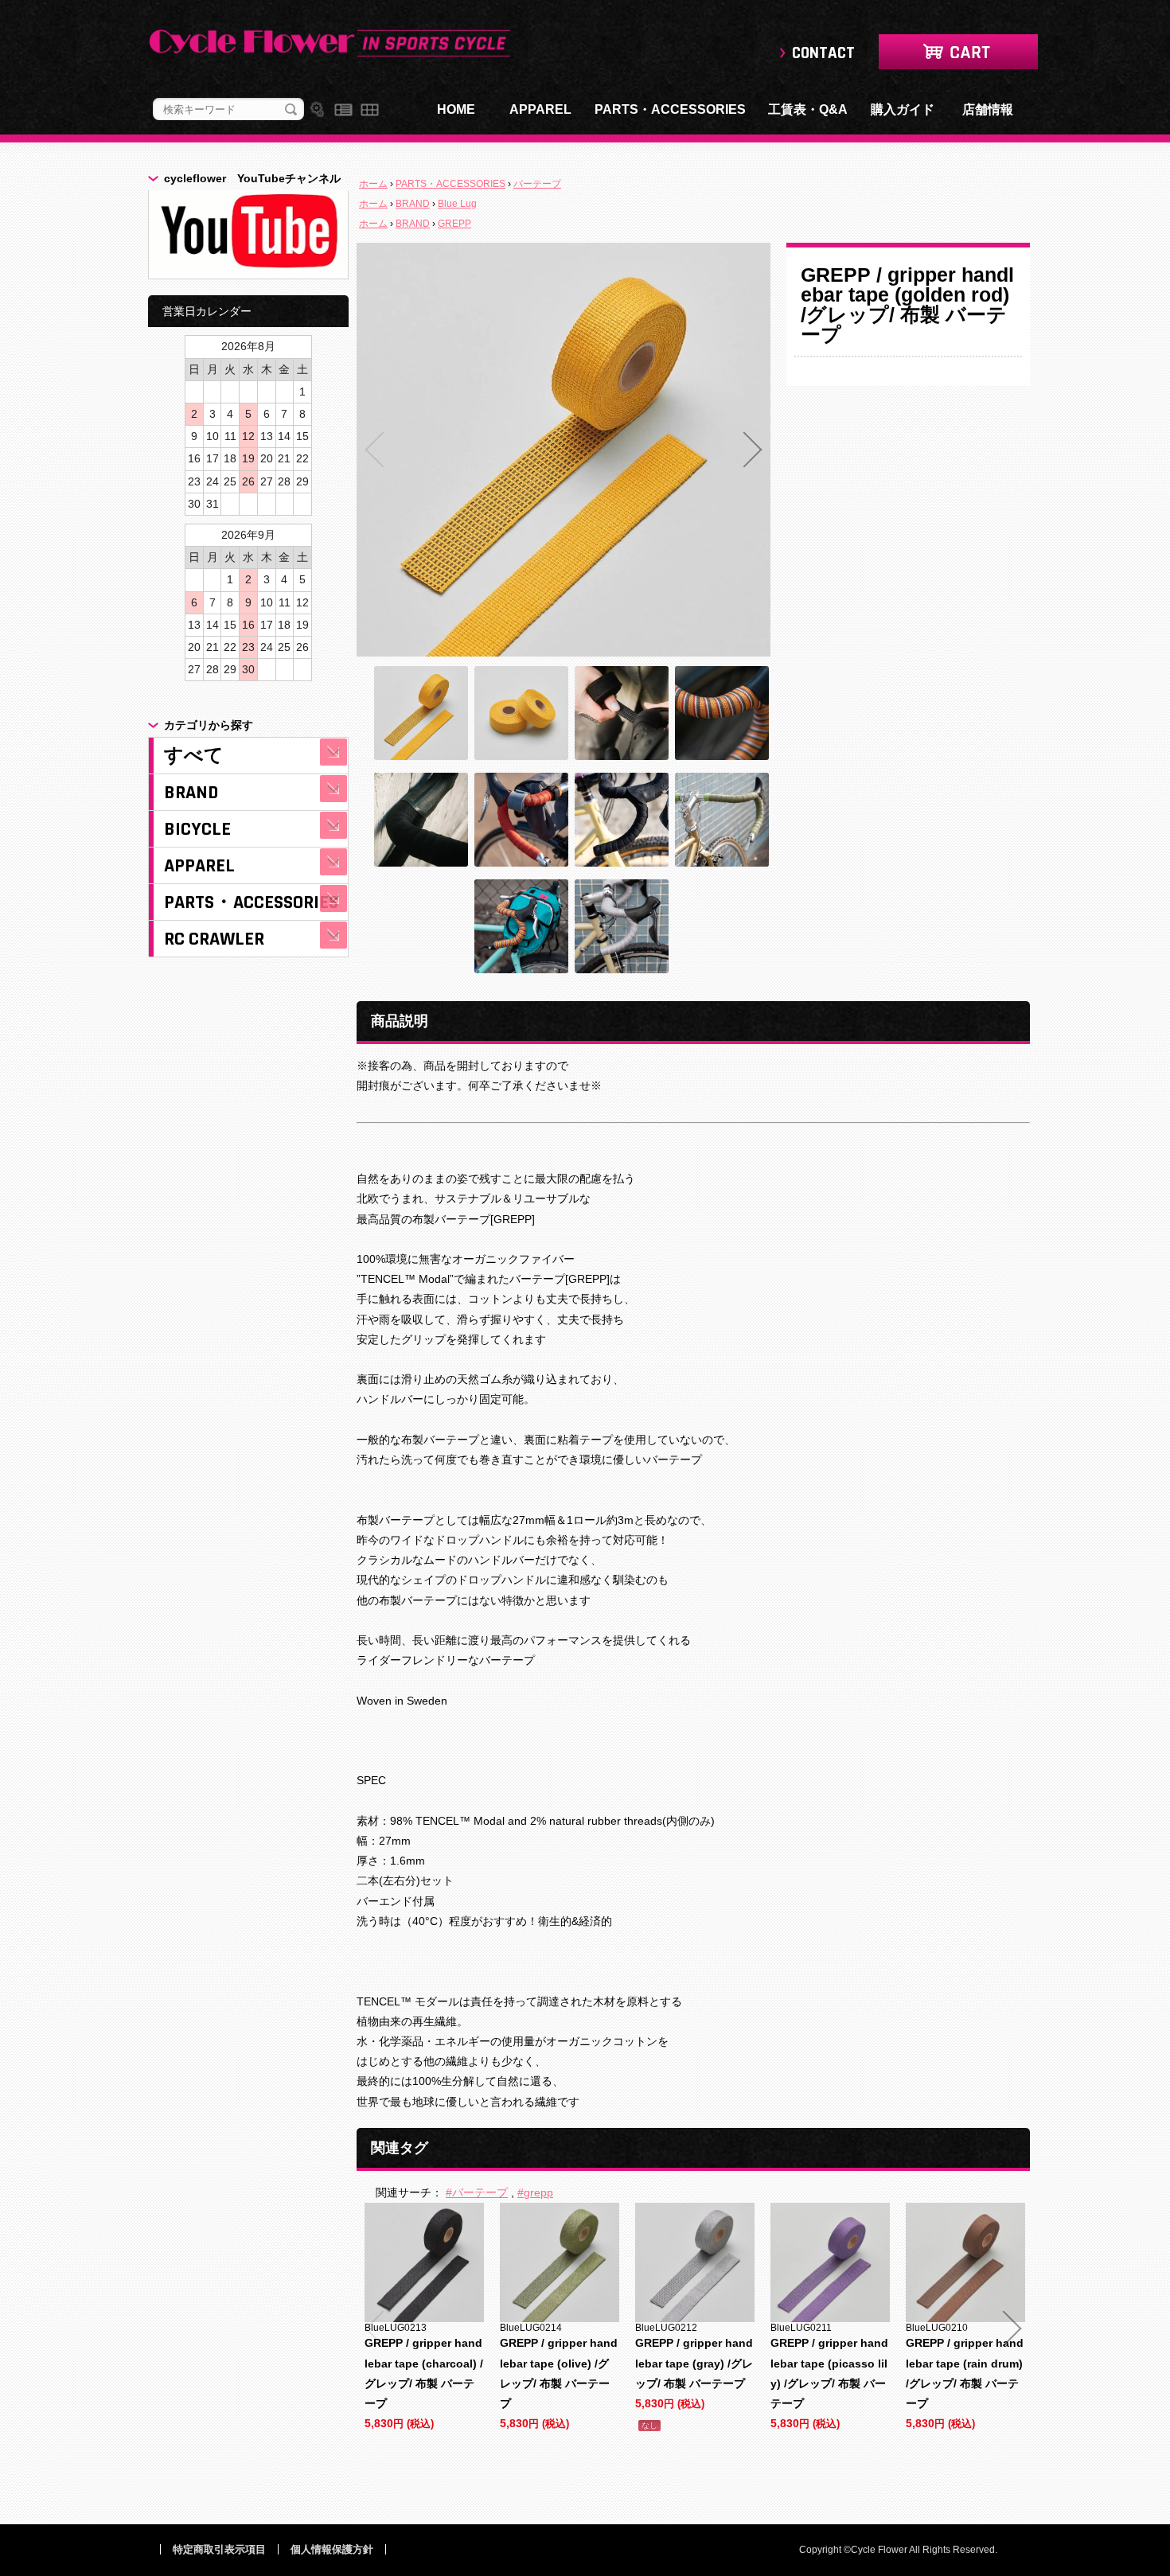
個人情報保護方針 (332, 2549)
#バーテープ (477, 2192)
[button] (374, 450)
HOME (456, 109)
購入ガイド (903, 109)
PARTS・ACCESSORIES (670, 109)
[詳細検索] (317, 110)
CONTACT (823, 53)
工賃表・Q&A (808, 109)
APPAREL (540, 109)
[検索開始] (291, 110)
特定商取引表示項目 (219, 2549)
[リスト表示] (343, 110)
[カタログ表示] (370, 110)
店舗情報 (988, 109)
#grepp (535, 2192)
